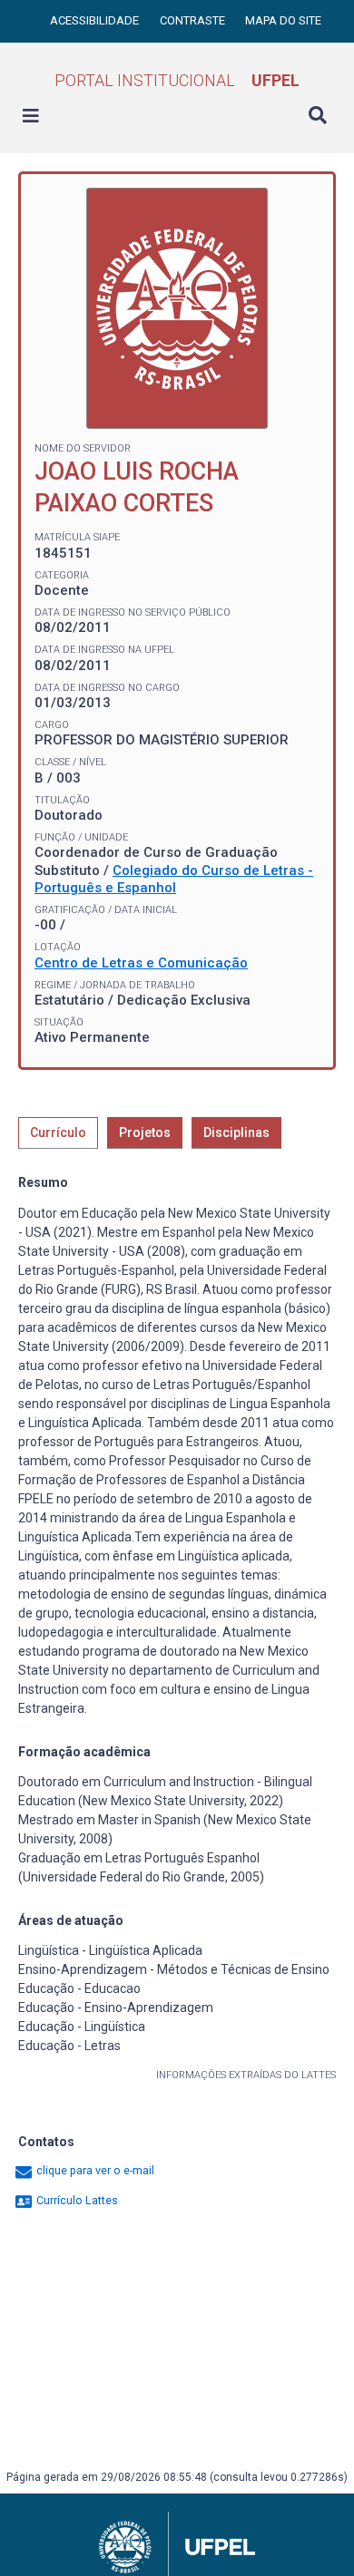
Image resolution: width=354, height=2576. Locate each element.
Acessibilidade (96, 20)
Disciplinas (236, 1132)
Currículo (58, 1132)
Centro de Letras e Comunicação (141, 963)
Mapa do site (283, 20)
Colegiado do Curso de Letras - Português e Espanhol (174, 880)
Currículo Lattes (76, 2200)
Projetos (145, 1132)
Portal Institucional (177, 80)
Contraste (194, 20)
